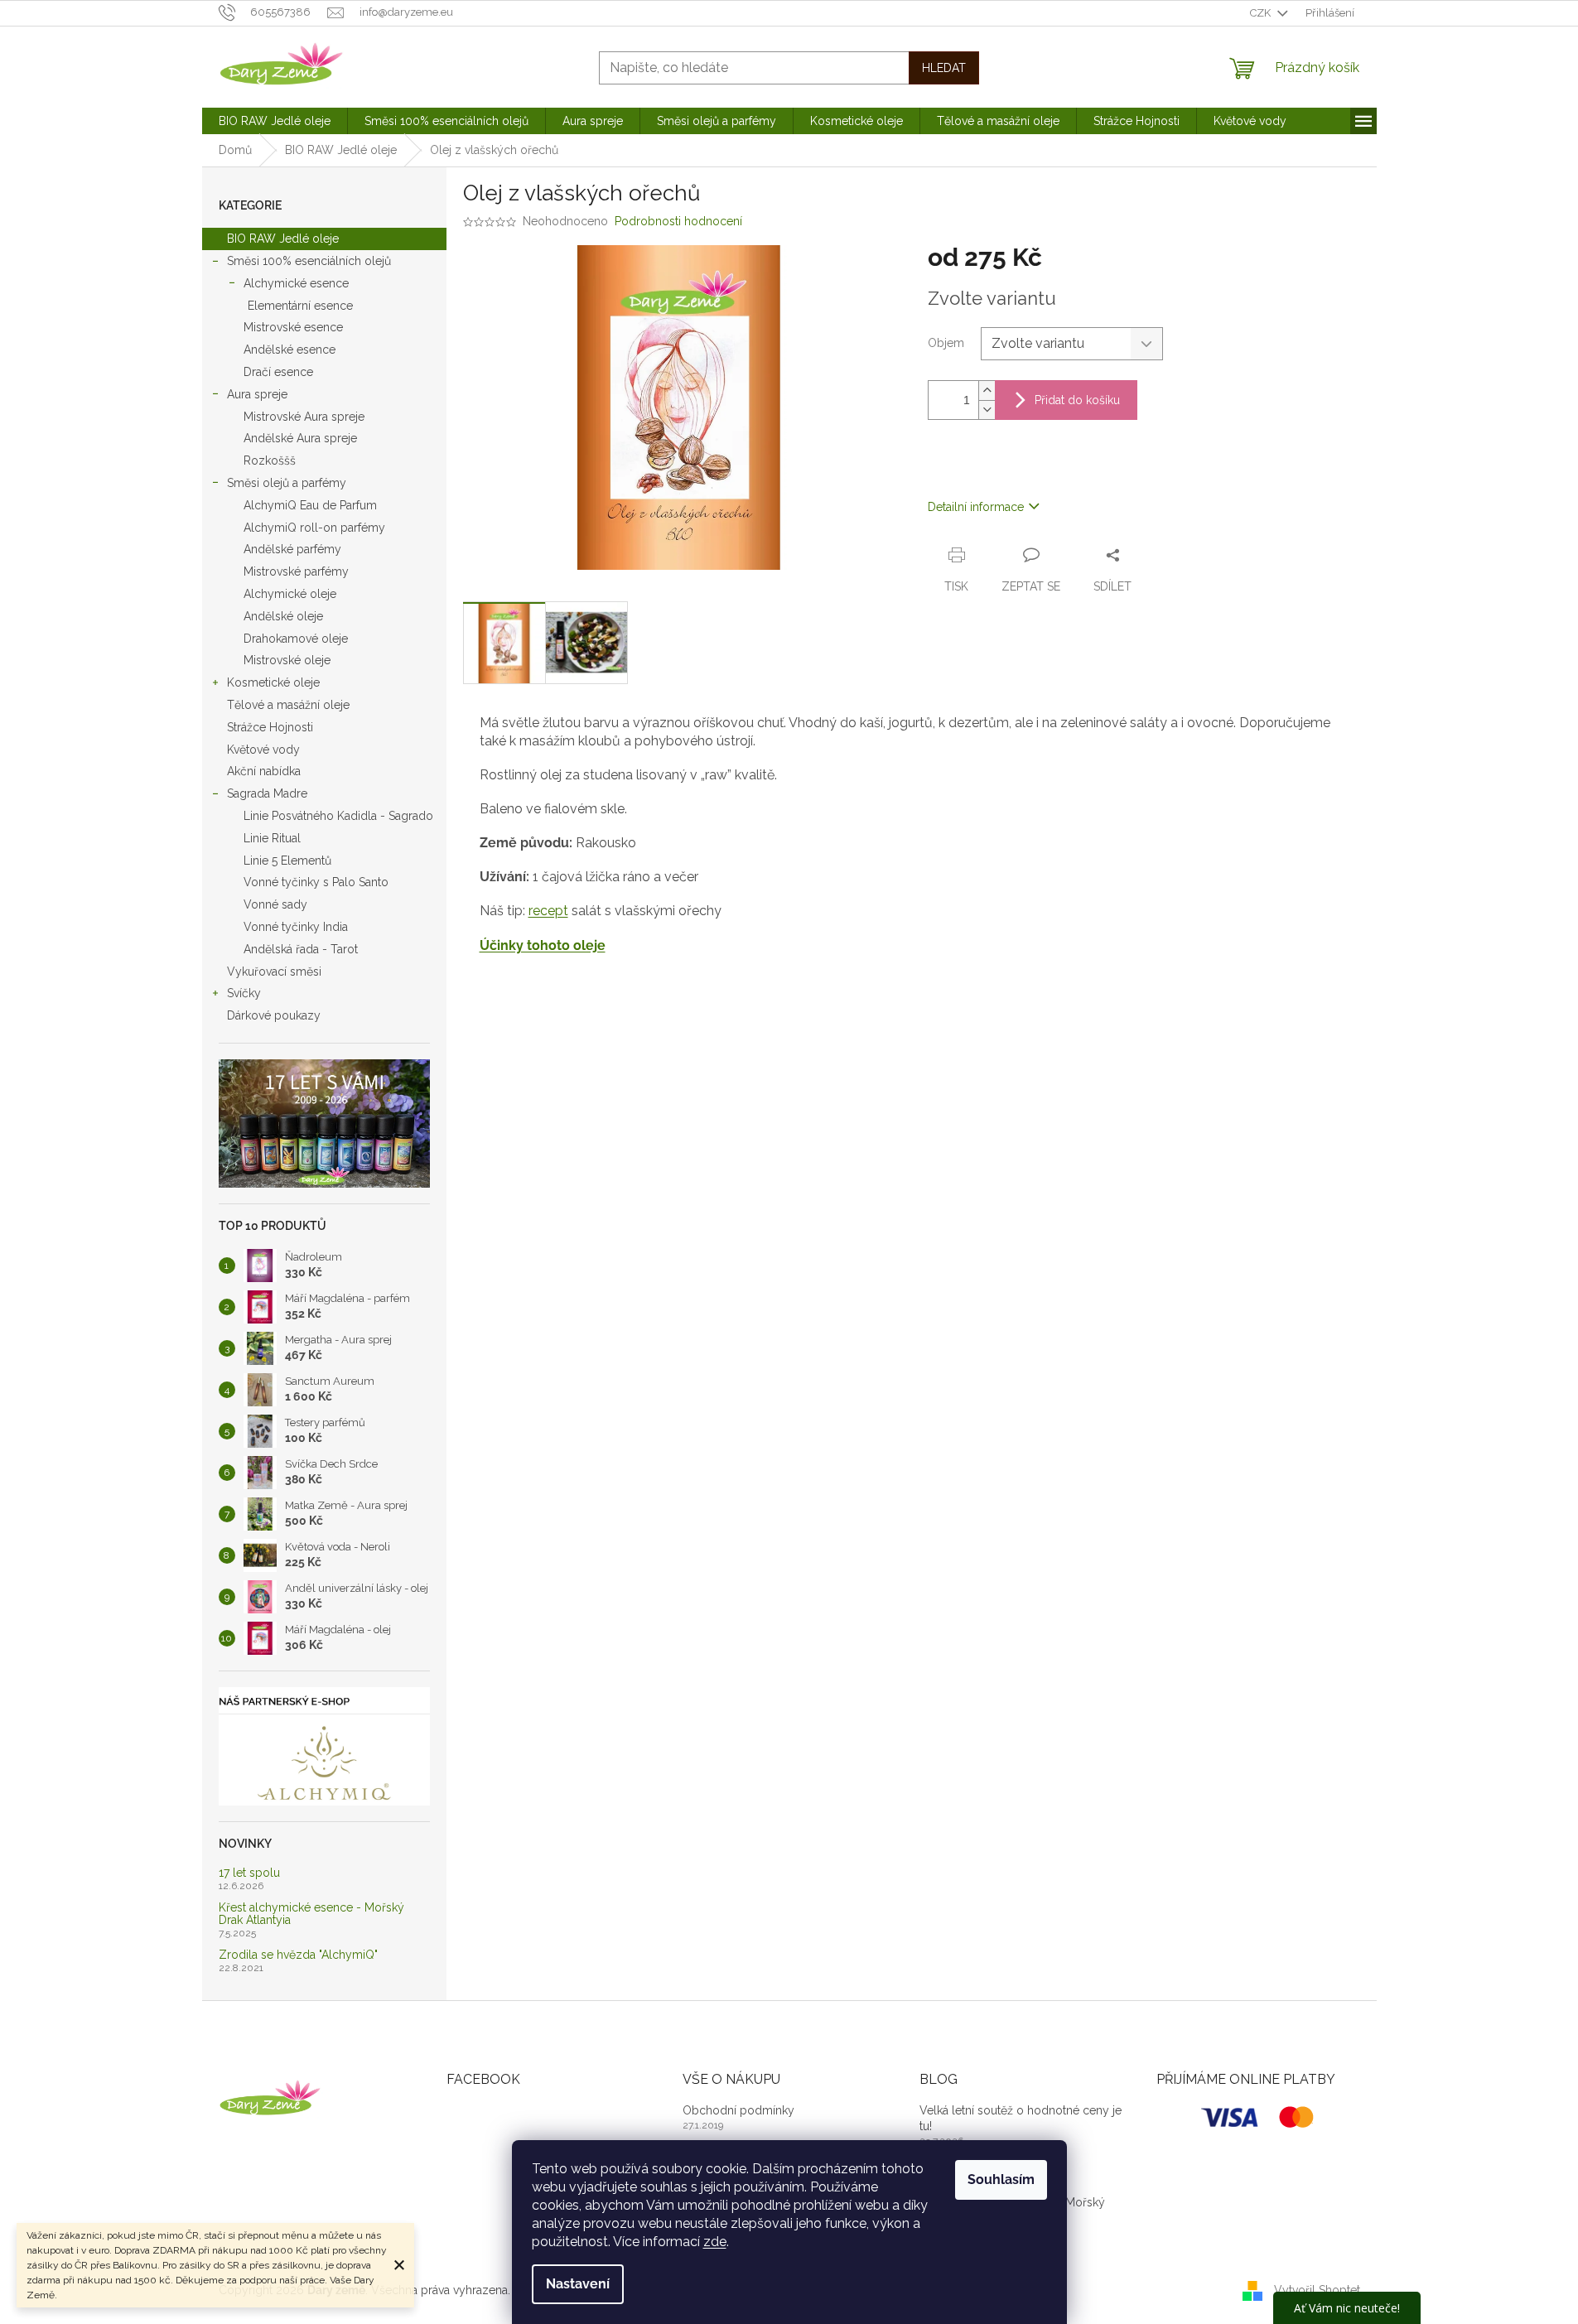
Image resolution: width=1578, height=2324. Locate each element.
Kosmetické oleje (273, 682)
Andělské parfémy (292, 549)
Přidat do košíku (1077, 400)
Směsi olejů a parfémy (287, 483)
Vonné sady (275, 904)
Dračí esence (278, 372)
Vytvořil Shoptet (1317, 2289)
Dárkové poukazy (274, 1015)
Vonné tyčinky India (296, 927)
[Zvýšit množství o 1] (987, 391)
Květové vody (263, 750)
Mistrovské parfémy (296, 571)
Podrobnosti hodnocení (678, 221)
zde (715, 2242)
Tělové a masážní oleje (288, 705)
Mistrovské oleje (287, 660)
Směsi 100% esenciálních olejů (309, 261)
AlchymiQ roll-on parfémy (314, 528)
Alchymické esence (296, 283)
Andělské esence (290, 350)
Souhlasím (1001, 2179)
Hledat (944, 68)
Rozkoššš (270, 460)
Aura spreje (257, 394)
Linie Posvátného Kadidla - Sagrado (338, 816)
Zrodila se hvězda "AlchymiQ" (298, 1955)
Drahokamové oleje (296, 639)
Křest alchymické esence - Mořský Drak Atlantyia (311, 1914)
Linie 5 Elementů (287, 861)
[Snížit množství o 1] (987, 410)
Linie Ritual (272, 838)
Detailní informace (976, 507)
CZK (1262, 13)
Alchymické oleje (290, 594)
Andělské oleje (283, 616)
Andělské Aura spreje (300, 438)
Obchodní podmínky (738, 2110)
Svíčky (244, 993)
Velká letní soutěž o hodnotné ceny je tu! (1021, 2118)
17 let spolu (249, 1873)
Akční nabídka (264, 771)
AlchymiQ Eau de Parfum (310, 505)
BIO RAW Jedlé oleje (283, 239)
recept (548, 911)
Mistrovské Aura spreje (304, 417)
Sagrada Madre (267, 793)
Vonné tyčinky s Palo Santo (316, 882)
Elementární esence (300, 306)
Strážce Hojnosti (270, 727)
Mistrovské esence (293, 327)
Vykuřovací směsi (274, 972)
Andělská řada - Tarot (301, 949)
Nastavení (578, 2284)
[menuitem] (275, 121)
